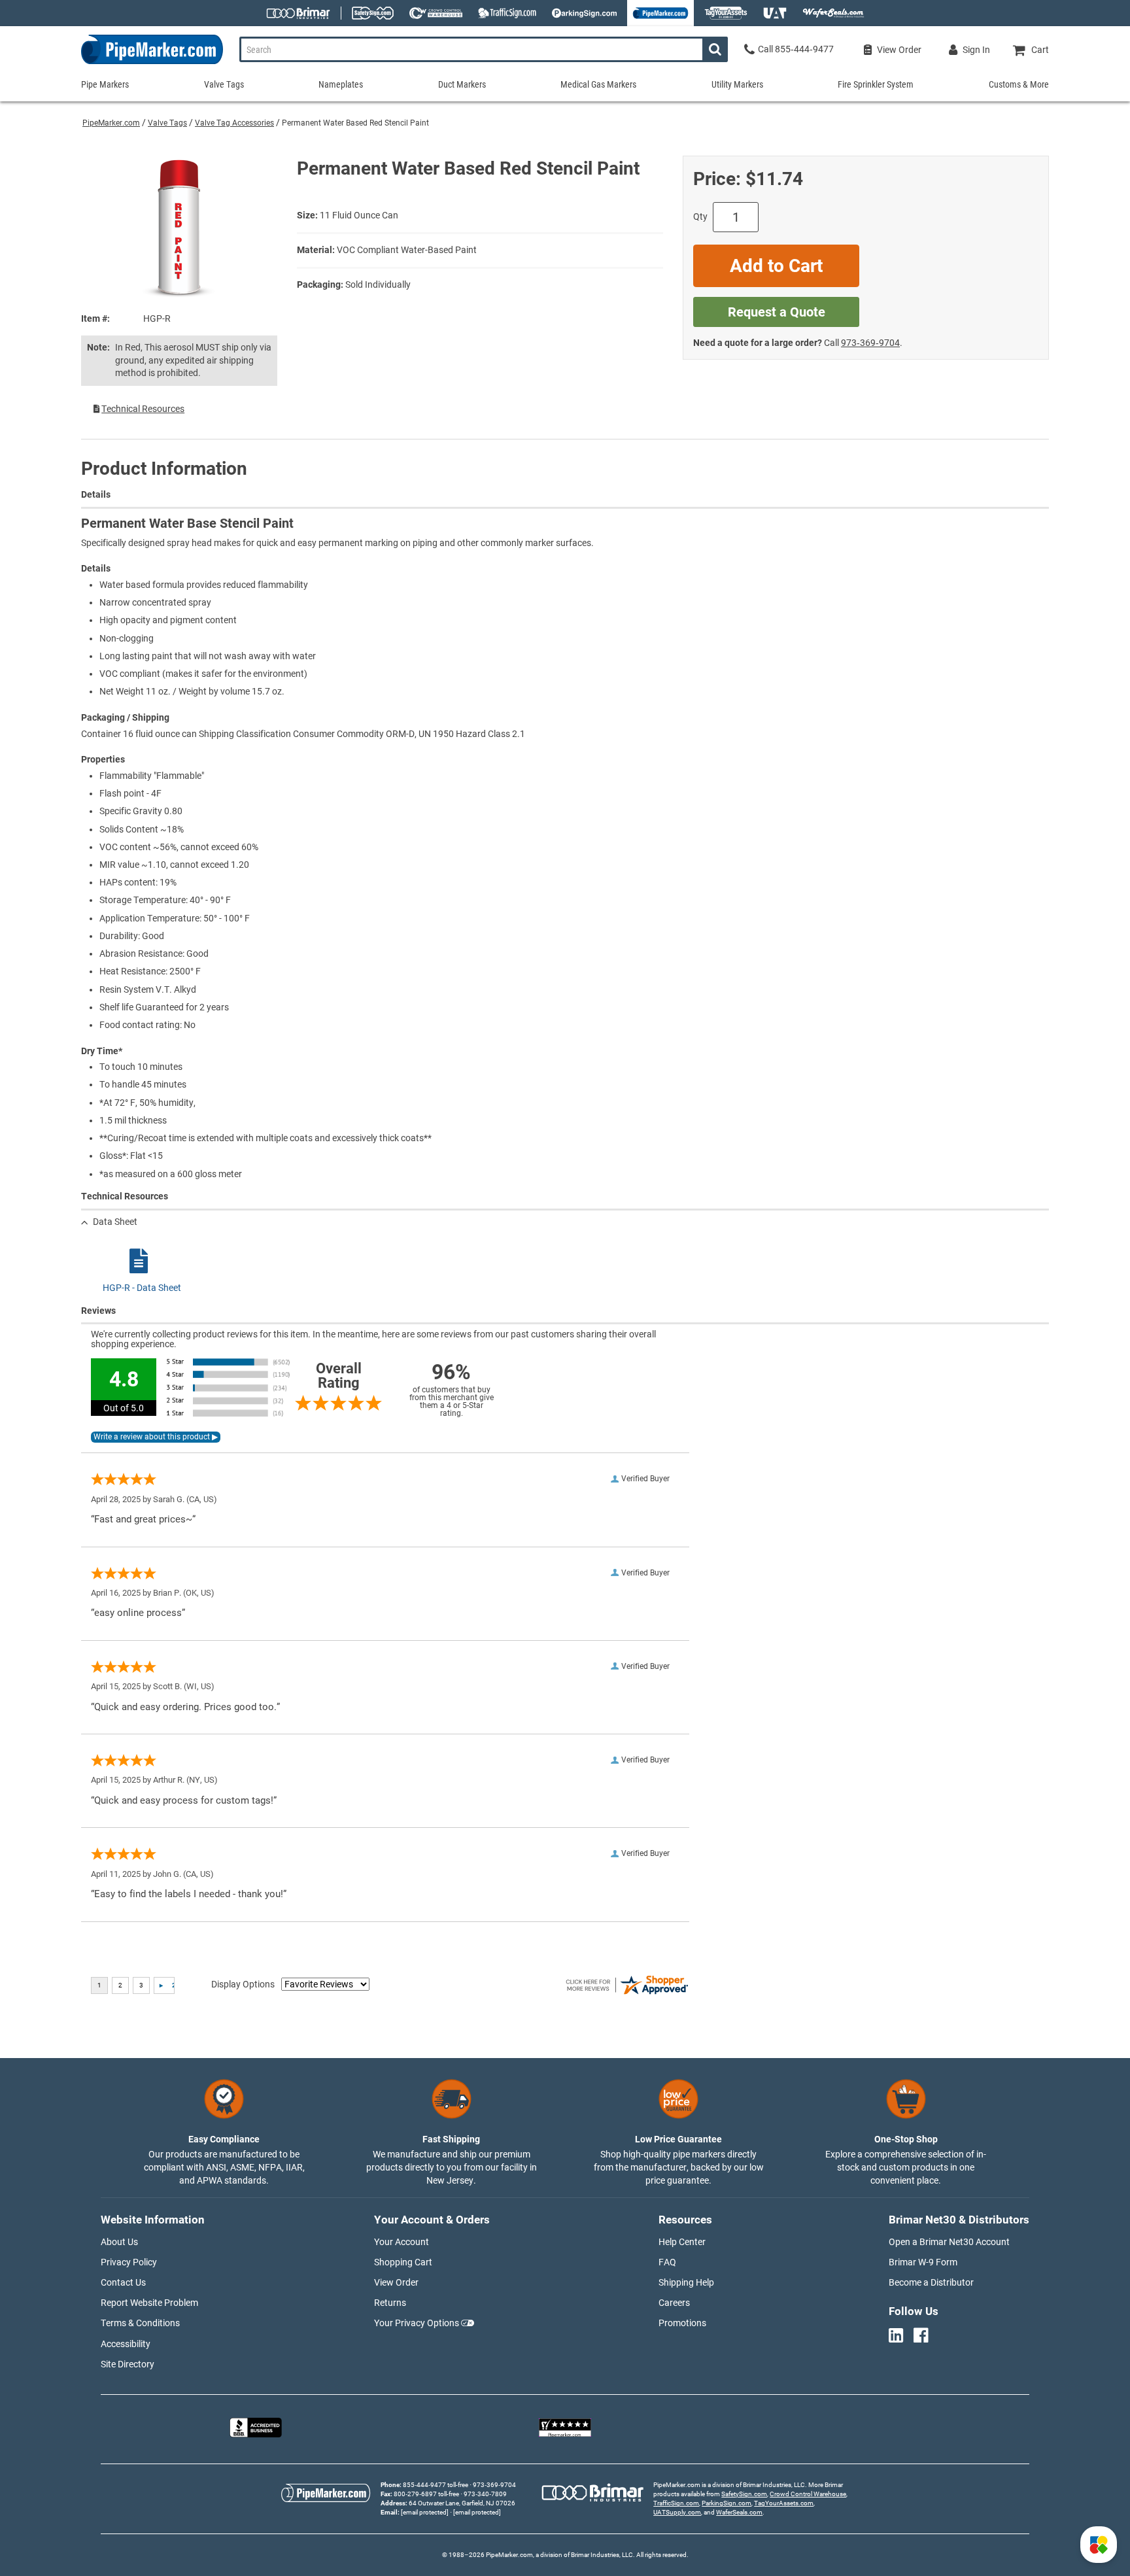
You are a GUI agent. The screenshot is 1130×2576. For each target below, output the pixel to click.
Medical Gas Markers (598, 84)
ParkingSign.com (727, 2503)
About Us (119, 2242)
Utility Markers (737, 84)
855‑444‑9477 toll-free (436, 2485)
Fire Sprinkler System (876, 84)
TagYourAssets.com (784, 2503)
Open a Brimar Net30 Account (949, 2242)
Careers (674, 2303)
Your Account (402, 2242)
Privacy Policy (129, 2262)
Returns (390, 2303)
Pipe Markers (105, 84)
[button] (1099, 2545)
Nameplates (341, 84)
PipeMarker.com (111, 123)
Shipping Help (686, 2282)
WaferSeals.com (739, 2512)
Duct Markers (462, 84)
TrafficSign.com (676, 2503)
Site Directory (128, 2364)
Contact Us (123, 2282)
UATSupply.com (677, 2512)
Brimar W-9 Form (923, 2262)
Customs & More (1019, 84)
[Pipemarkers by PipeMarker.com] (152, 64)
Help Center (682, 2242)
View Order (396, 2282)
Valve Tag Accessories (234, 123)
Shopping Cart (403, 2262)
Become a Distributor (931, 2282)
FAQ (667, 2262)
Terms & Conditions (140, 2323)
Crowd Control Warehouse (808, 2494)
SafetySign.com (744, 2494)
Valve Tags (167, 123)
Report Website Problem (149, 2303)
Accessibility (126, 2344)
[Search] (715, 49)
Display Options (243, 1984)
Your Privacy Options (417, 2323)
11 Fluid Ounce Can (359, 215)
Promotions (682, 2323)
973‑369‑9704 (870, 343)
